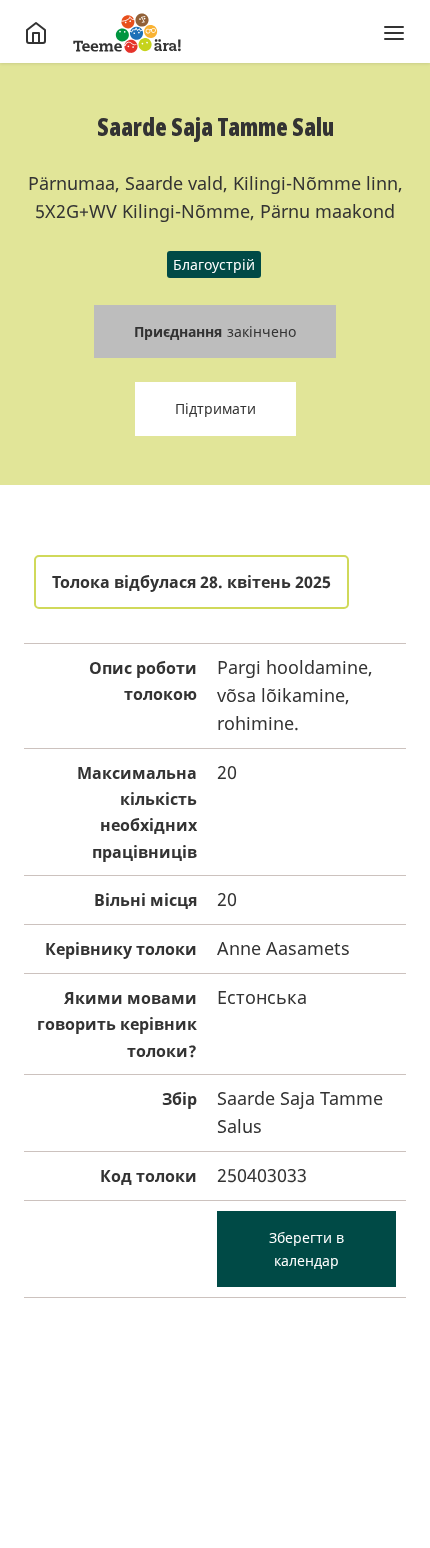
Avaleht (127, 33)
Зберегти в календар (306, 1249)
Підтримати (215, 408)
